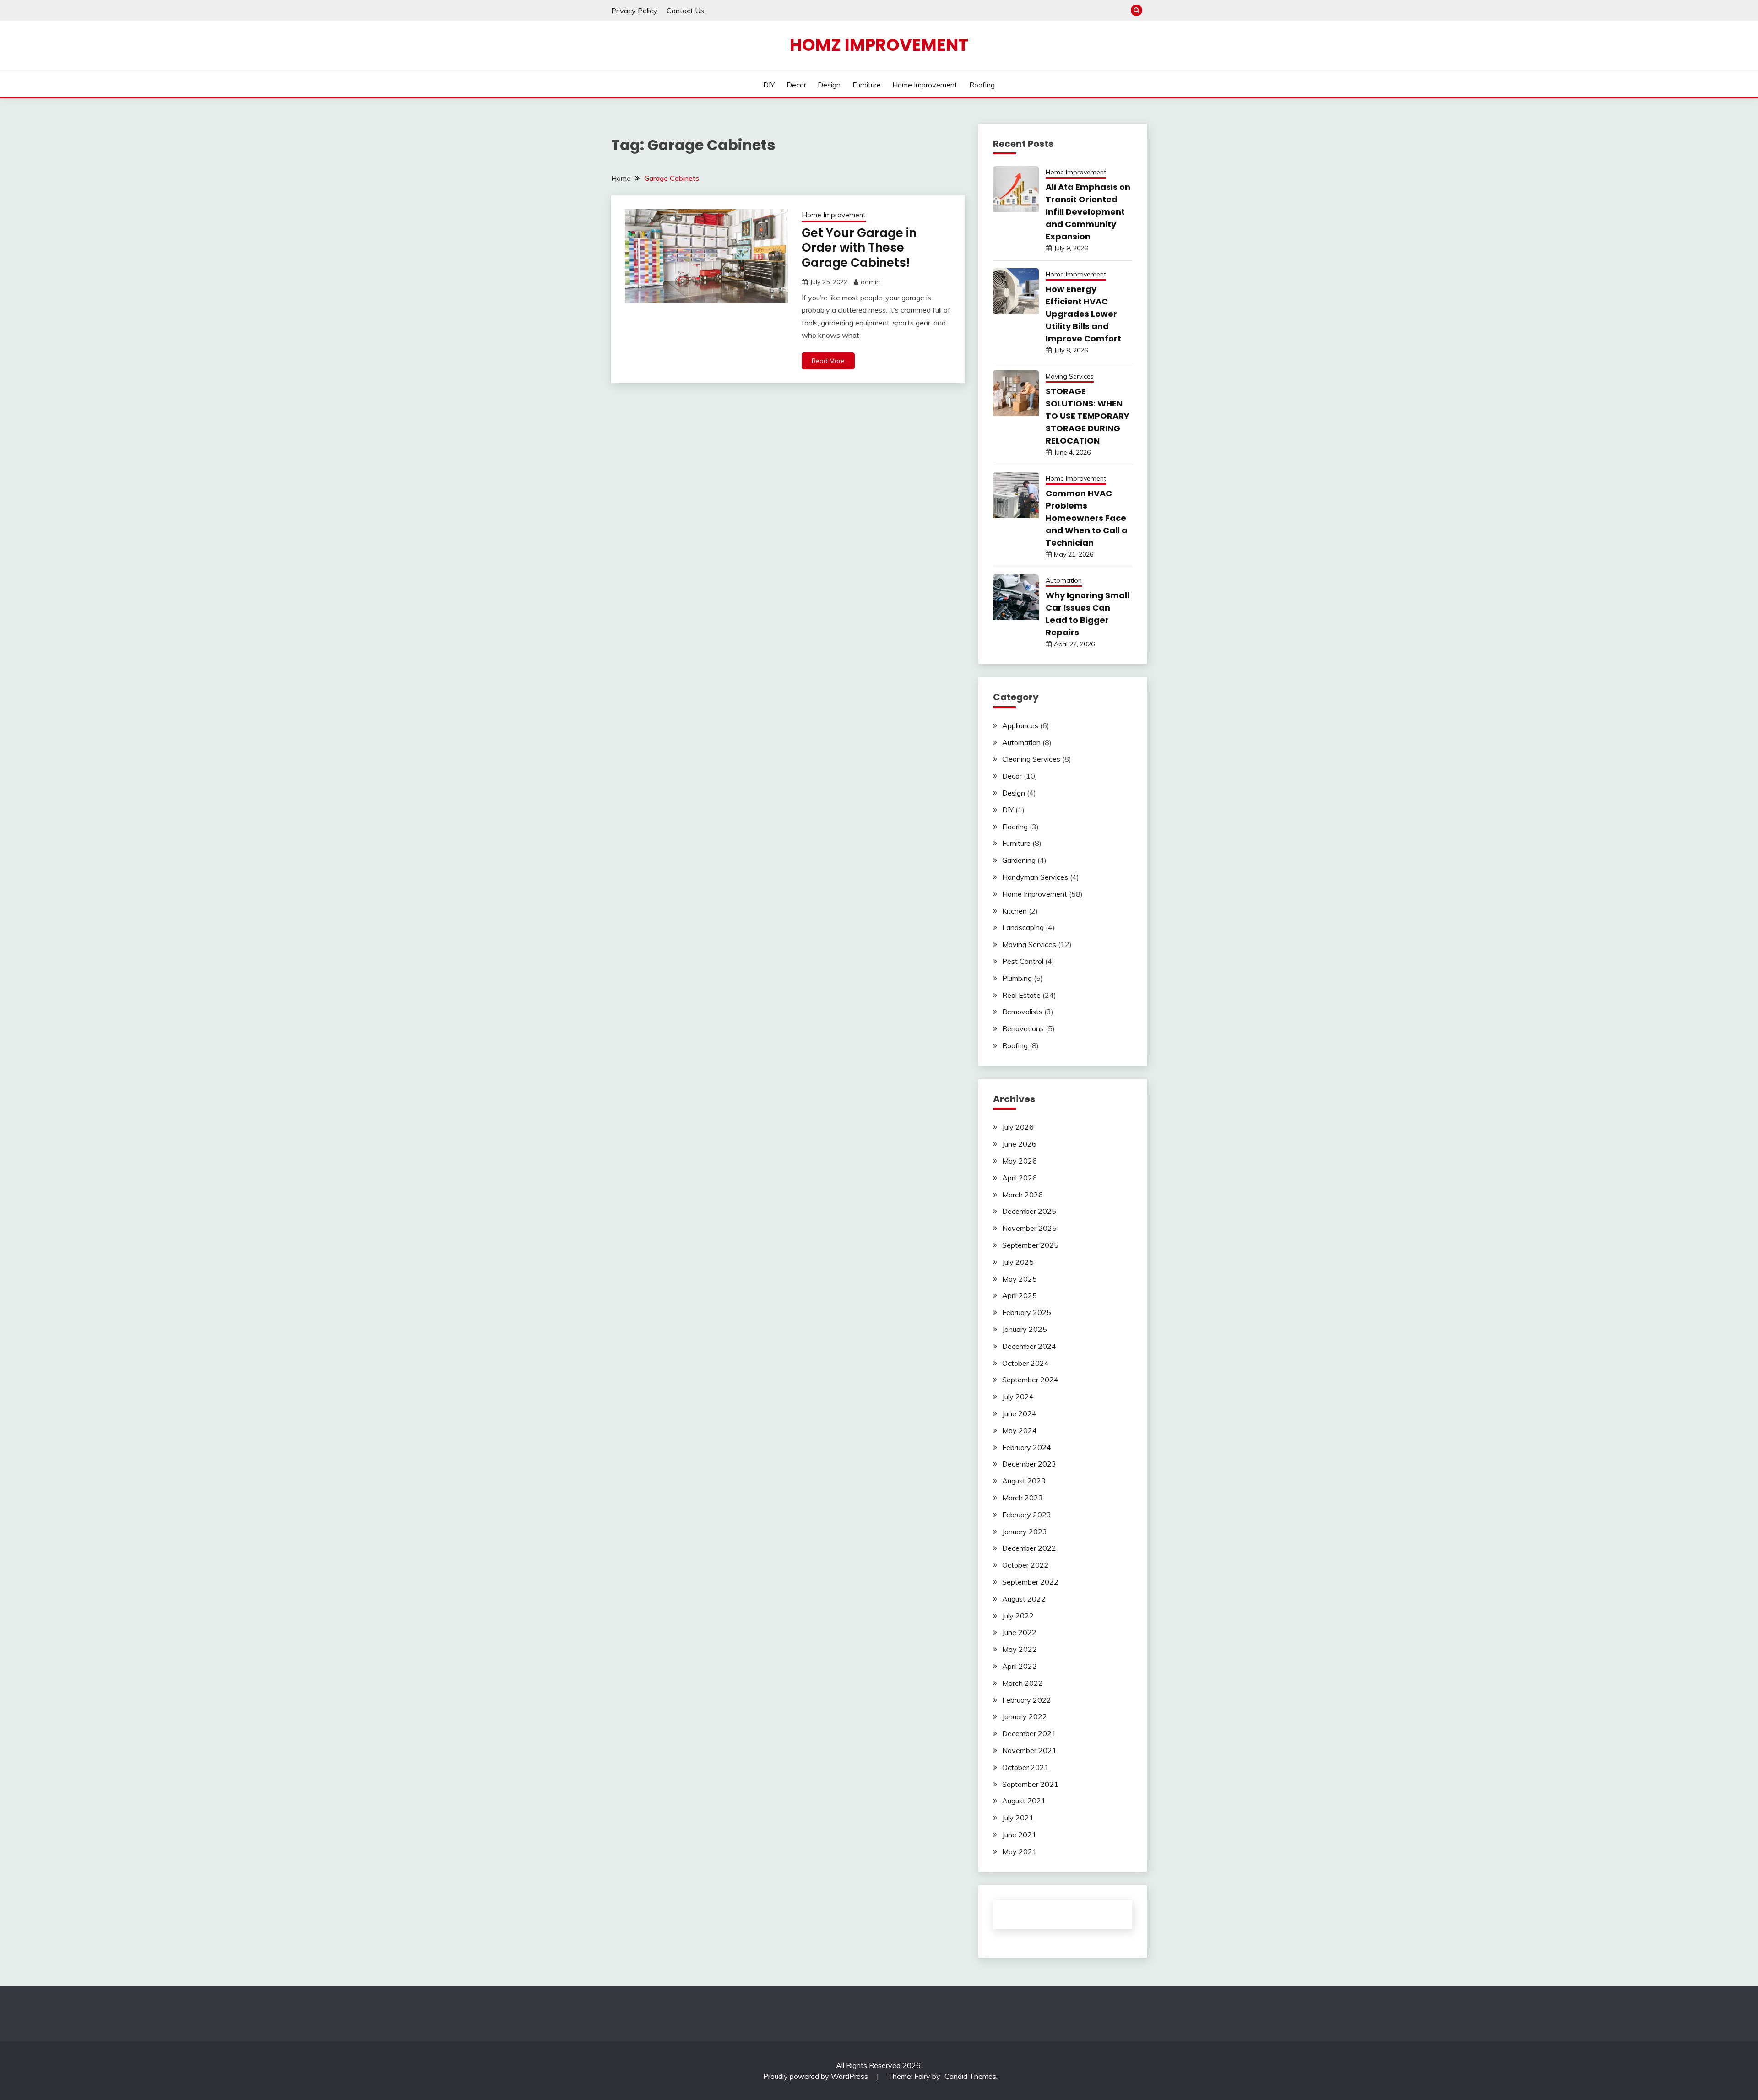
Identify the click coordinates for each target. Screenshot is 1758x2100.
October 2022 (1025, 1565)
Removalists (1022, 1012)
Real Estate (1021, 995)
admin (870, 282)
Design (829, 85)
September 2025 (1030, 1245)
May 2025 (1020, 1279)
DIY (769, 85)
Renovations (1023, 1028)
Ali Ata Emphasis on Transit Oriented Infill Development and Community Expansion (1088, 212)
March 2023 (1023, 1498)
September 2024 (1030, 1380)
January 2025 (1025, 1329)
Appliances (1020, 725)
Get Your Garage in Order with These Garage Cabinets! (859, 248)
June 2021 (1019, 1835)
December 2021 (1029, 1733)
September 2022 (1030, 1582)
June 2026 (1019, 1144)
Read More (828, 361)
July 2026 (1018, 1127)
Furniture (867, 85)
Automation (1064, 580)
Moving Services (1070, 376)
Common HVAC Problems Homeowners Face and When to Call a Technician (1087, 518)
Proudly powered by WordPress (817, 2076)
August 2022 (1024, 1599)
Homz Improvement (879, 45)
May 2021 (1020, 1851)
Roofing (982, 85)
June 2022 (1019, 1632)
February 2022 (1027, 1700)
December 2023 (1029, 1464)
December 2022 (1029, 1548)
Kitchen (1015, 911)
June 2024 (1019, 1413)
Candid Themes (970, 2076)
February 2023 (1027, 1515)
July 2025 (1018, 1262)
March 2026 (1023, 1195)
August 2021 (1024, 1801)
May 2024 (1020, 1430)
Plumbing (1017, 978)
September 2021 (1030, 1784)
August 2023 (1024, 1481)
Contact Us (685, 11)
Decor (796, 85)
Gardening (1019, 860)
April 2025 (1020, 1295)
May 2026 (1020, 1161)
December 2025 (1029, 1211)
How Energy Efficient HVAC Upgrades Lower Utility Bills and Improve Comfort (1083, 314)
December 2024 (1029, 1346)
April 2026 (1020, 1178)
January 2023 (1025, 1532)
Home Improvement (925, 85)
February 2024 (1027, 1447)
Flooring (1015, 827)
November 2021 (1029, 1750)
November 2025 (1029, 1228)
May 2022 (1020, 1649)
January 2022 (1025, 1716)
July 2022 (1018, 1616)
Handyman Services (1035, 877)
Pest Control (1023, 961)
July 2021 (1018, 1818)
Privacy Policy (634, 11)
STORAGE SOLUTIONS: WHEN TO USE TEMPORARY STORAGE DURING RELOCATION (1088, 416)
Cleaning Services (1031, 759)
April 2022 (1020, 1666)
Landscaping (1023, 927)
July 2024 (1018, 1396)
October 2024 (1025, 1363)
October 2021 (1025, 1767)
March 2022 (1023, 1683)
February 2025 (1027, 1312)
